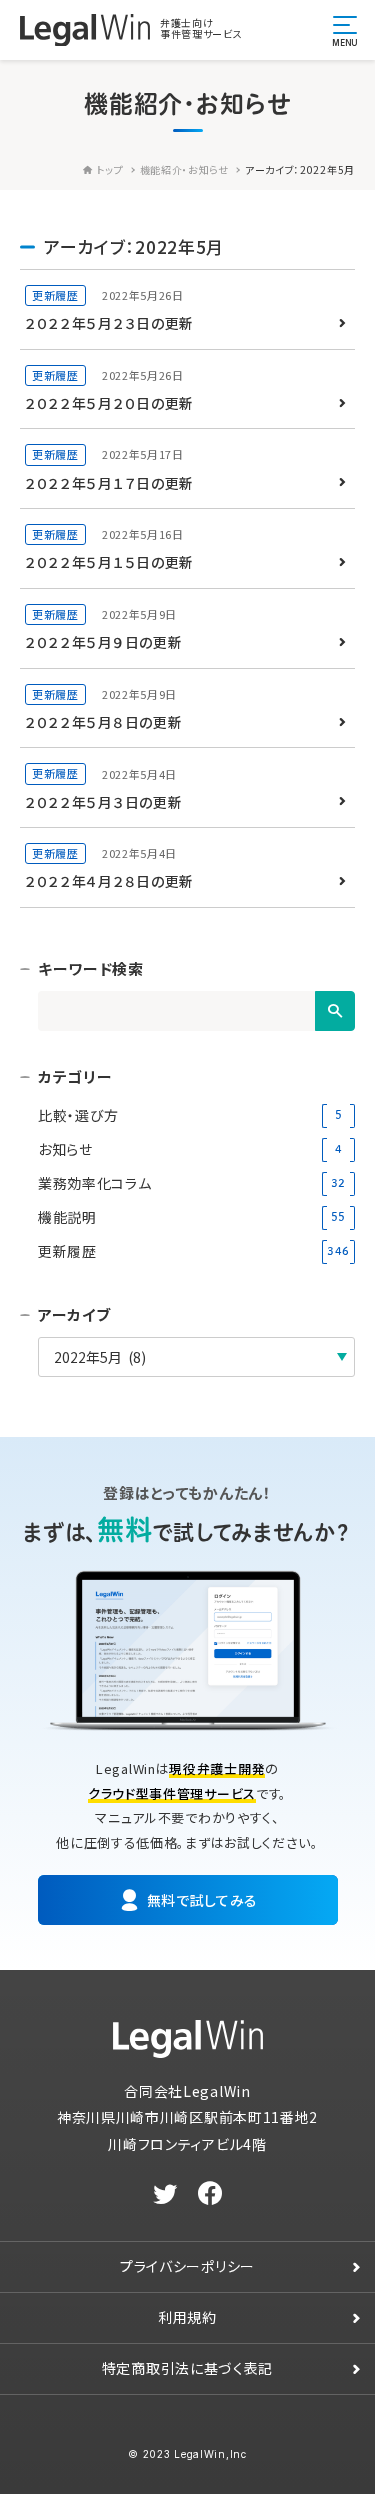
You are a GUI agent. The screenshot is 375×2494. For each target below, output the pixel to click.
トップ (109, 169)
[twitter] (165, 2194)
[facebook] (210, 2194)
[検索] (335, 1011)
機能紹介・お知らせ (184, 169)
